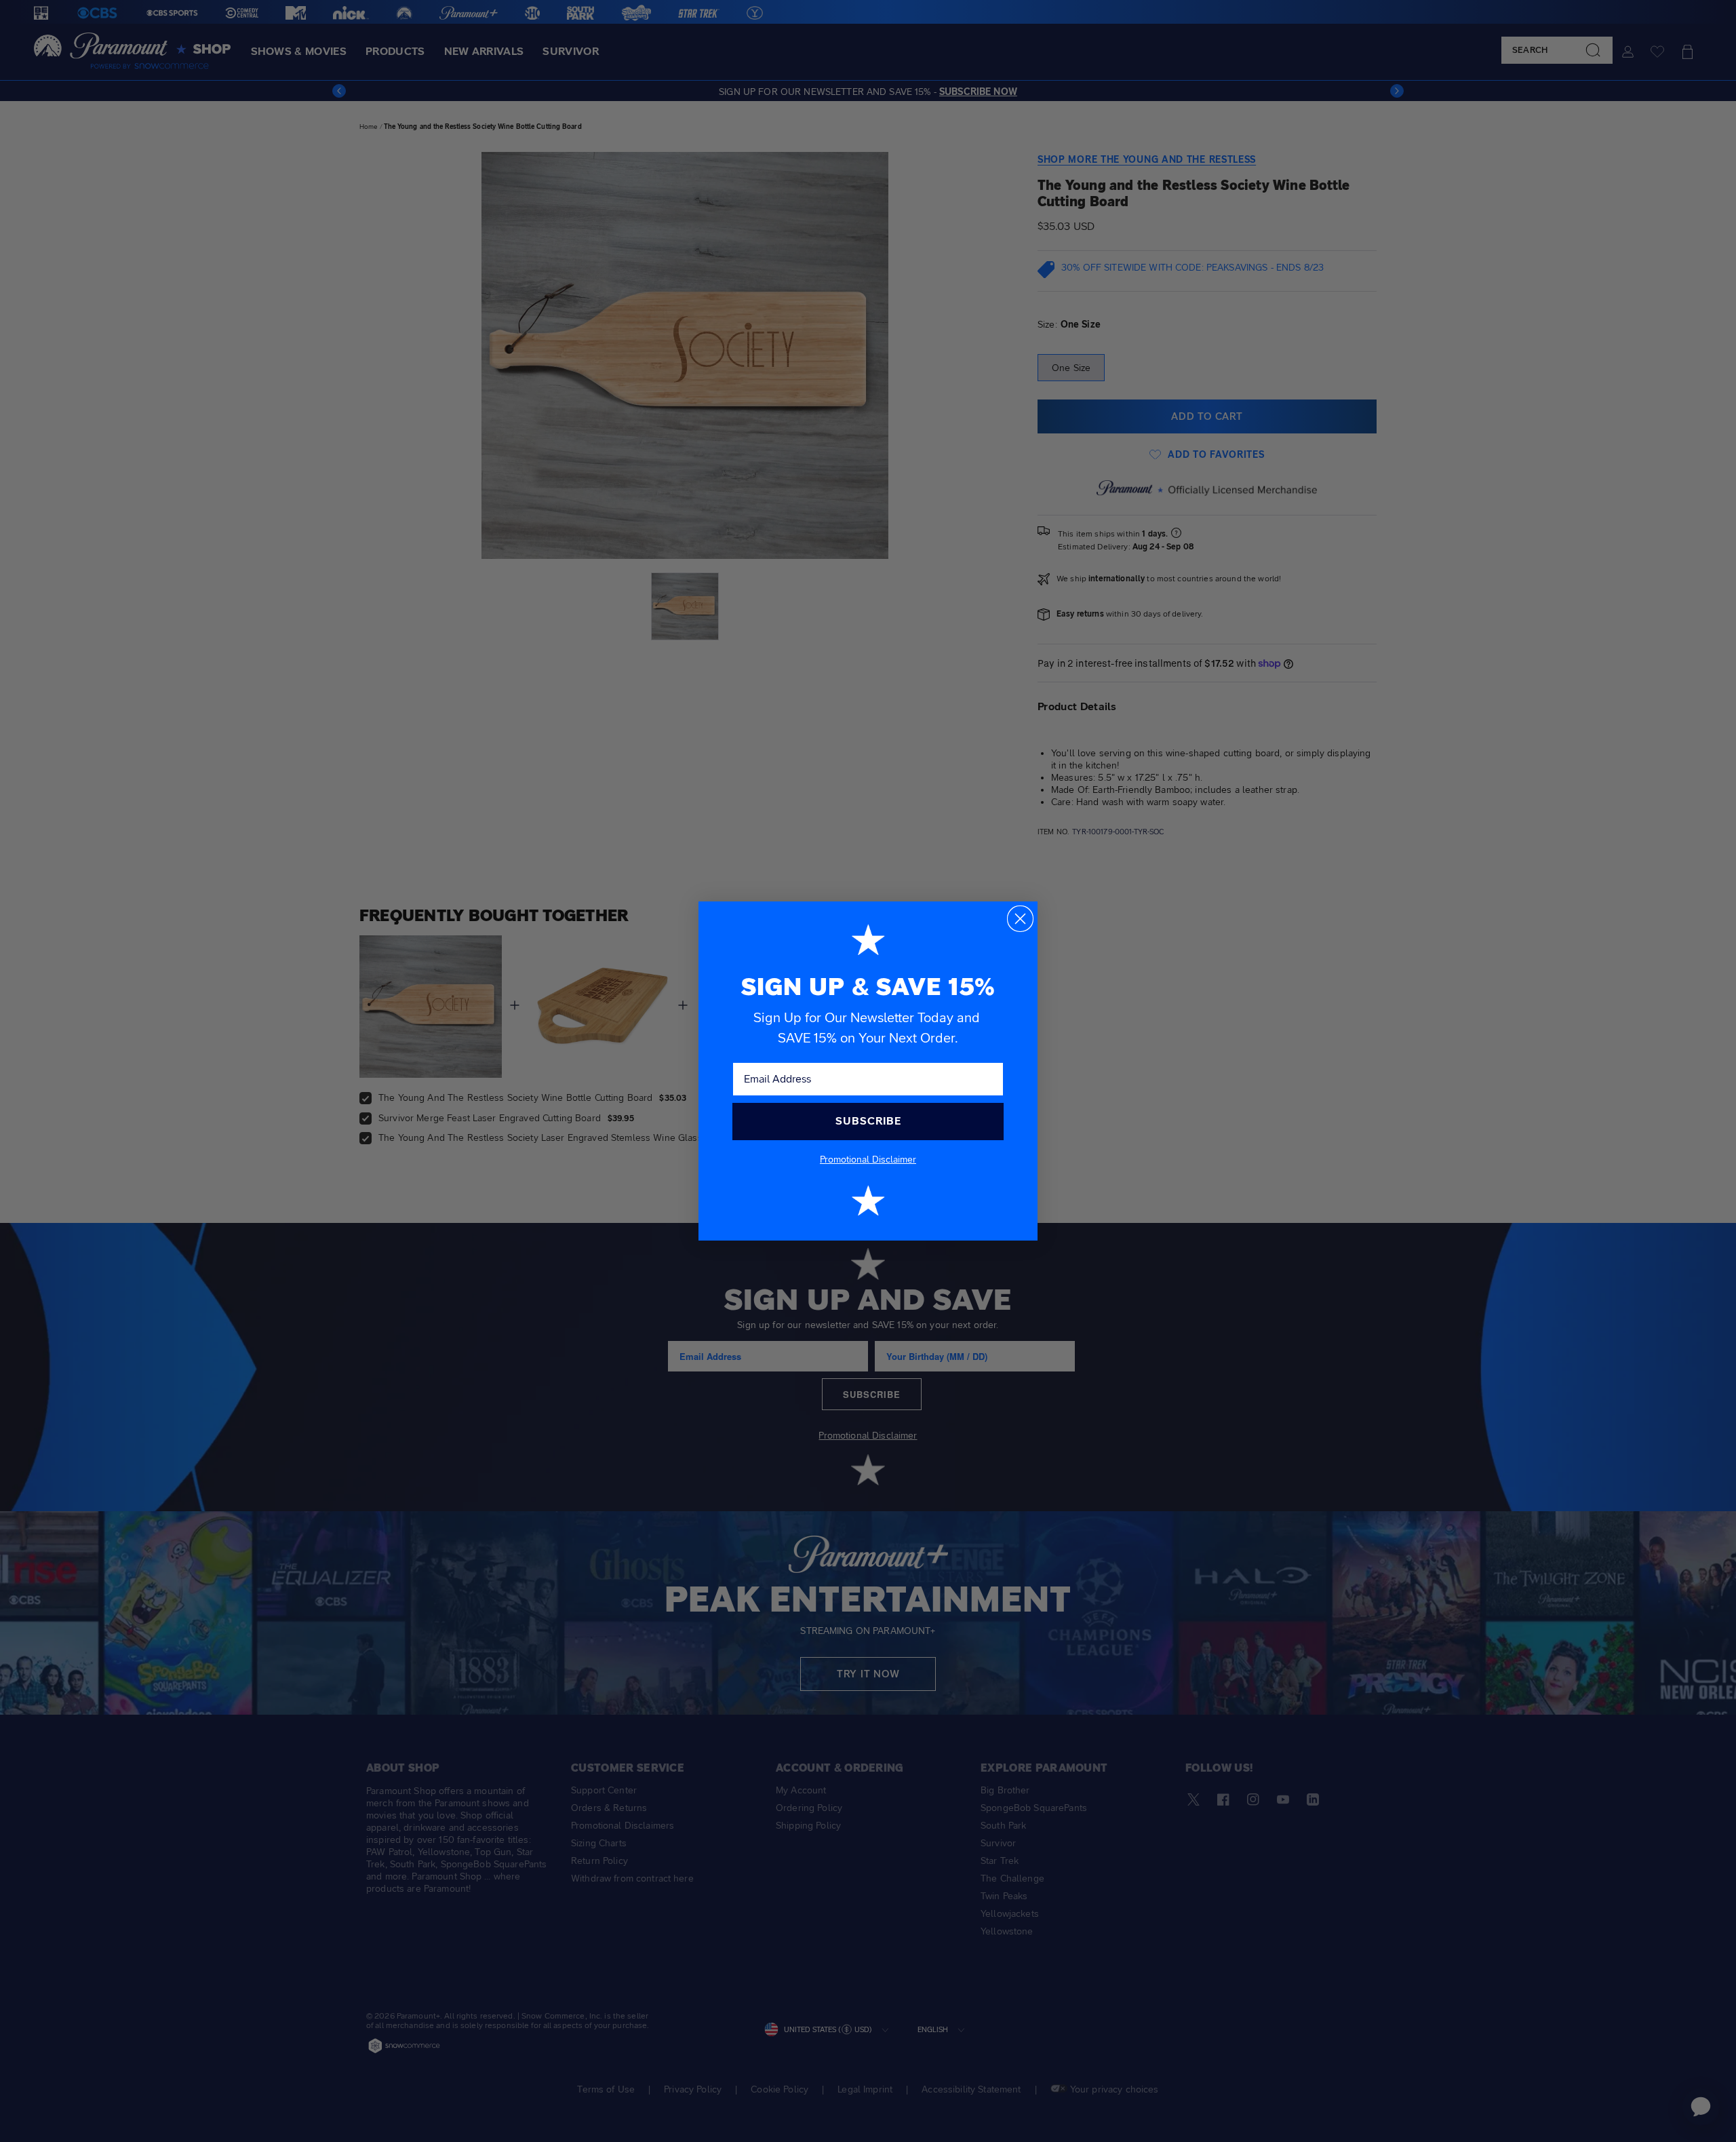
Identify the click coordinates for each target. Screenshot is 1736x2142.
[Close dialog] (1020, 919)
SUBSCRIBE (868, 1121)
